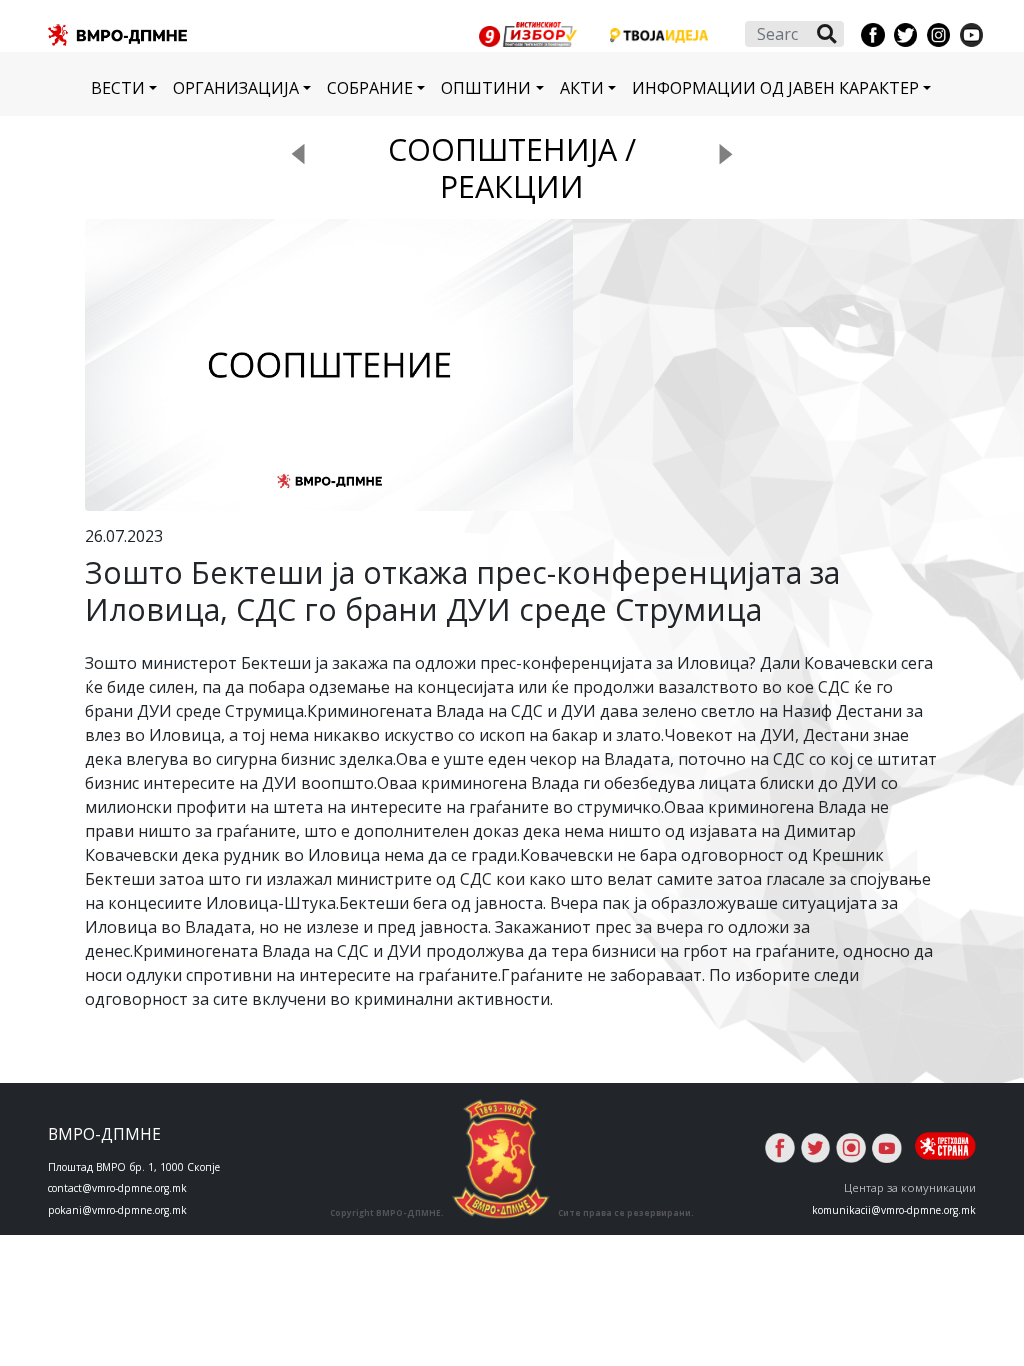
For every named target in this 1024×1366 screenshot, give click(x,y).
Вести (118, 88)
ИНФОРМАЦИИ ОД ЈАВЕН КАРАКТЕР (775, 88)
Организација (236, 88)
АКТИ (582, 88)
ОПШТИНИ (486, 88)
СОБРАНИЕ (370, 88)
